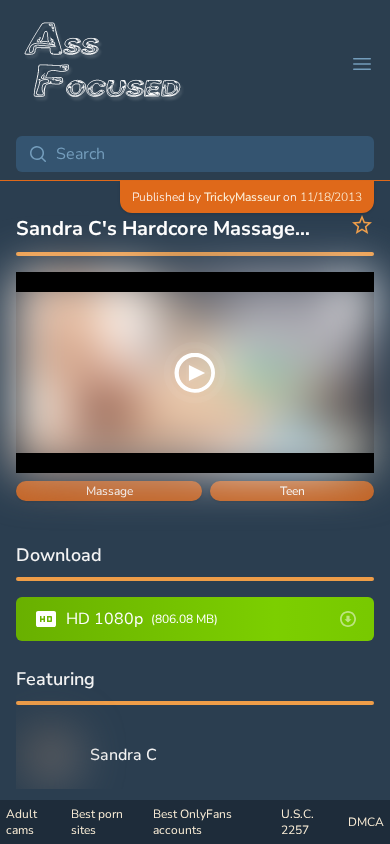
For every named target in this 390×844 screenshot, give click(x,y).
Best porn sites (97, 822)
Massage (109, 491)
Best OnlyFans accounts (192, 822)
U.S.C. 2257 (297, 822)
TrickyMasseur (242, 197)
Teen (292, 491)
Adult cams (21, 822)
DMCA (366, 822)
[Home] (104, 64)
